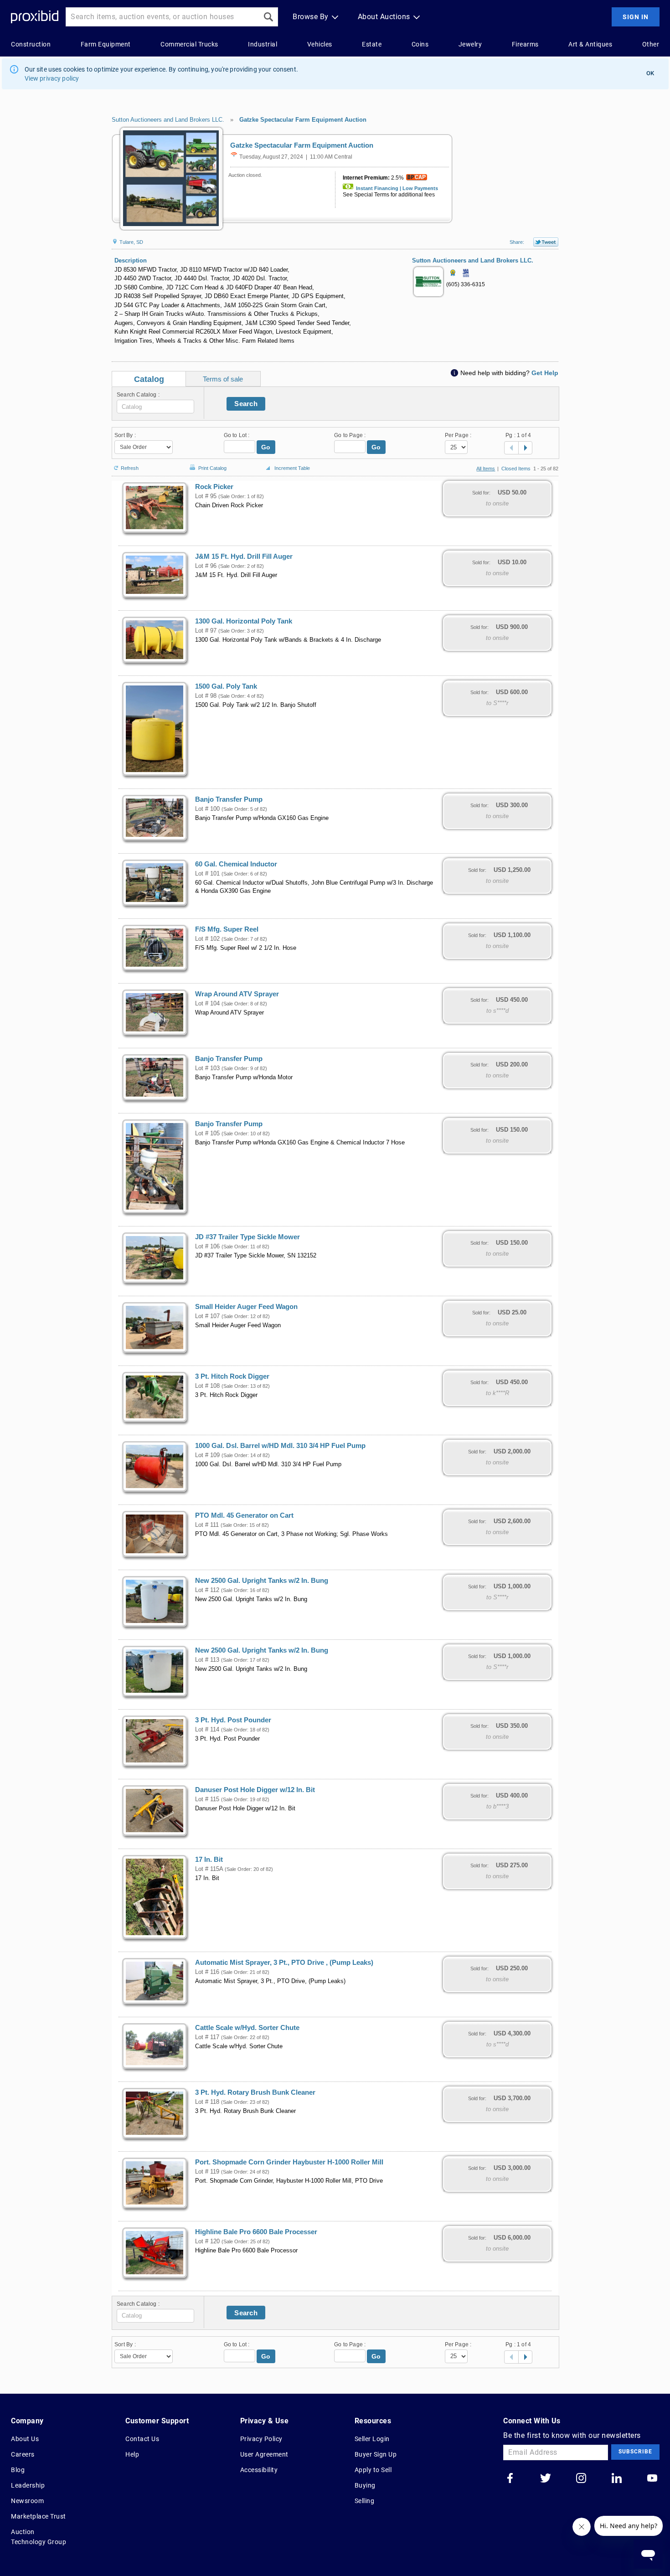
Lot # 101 (207, 874)
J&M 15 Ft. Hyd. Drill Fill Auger (244, 556)
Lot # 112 (207, 1590)
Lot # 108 (207, 1386)
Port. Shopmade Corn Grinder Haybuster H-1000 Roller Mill (289, 2162)
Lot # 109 (207, 1455)
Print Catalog (212, 466)
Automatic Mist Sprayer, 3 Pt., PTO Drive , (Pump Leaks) (284, 1963)
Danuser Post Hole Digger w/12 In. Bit (255, 1790)
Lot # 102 (207, 939)
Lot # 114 (207, 1730)
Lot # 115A (209, 1869)
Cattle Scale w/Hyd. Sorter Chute (247, 2028)
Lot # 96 (206, 566)
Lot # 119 (207, 2172)
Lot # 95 (206, 496)
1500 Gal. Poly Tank (226, 686)
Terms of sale (223, 379)
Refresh (130, 467)
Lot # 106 (207, 1247)
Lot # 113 (207, 1660)
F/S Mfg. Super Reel (227, 929)
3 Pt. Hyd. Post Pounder (233, 1720)
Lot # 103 (207, 1068)
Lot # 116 (207, 1972)
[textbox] (155, 407)
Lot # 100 (207, 809)
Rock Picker (214, 487)
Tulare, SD (131, 242)
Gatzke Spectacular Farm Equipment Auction (303, 120)
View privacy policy (52, 78)
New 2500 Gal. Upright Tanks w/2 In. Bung (262, 1581)
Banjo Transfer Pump (229, 799)
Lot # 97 (206, 631)
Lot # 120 (207, 2241)
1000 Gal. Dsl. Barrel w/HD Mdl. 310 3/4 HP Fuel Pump (280, 1446)
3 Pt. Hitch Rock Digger (232, 1376)
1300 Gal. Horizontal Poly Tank (244, 621)
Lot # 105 (207, 1133)
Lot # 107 (207, 1316)
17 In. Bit (209, 1860)
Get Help (545, 373)
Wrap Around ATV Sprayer (237, 994)
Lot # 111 (207, 1525)
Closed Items (516, 469)
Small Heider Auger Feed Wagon (246, 1307)
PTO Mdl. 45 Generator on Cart (244, 1515)
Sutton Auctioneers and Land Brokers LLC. (168, 120)
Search (246, 404)
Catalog (149, 379)
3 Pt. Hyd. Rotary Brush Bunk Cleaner (255, 2092)
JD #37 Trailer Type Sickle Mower (247, 1237)
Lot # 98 (206, 696)
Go (266, 447)
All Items (486, 469)
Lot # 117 (207, 2037)
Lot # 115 (207, 1799)
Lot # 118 (207, 2102)
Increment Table (292, 468)
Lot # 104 (207, 1004)
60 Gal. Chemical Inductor (236, 864)
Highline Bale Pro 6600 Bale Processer (256, 2232)
